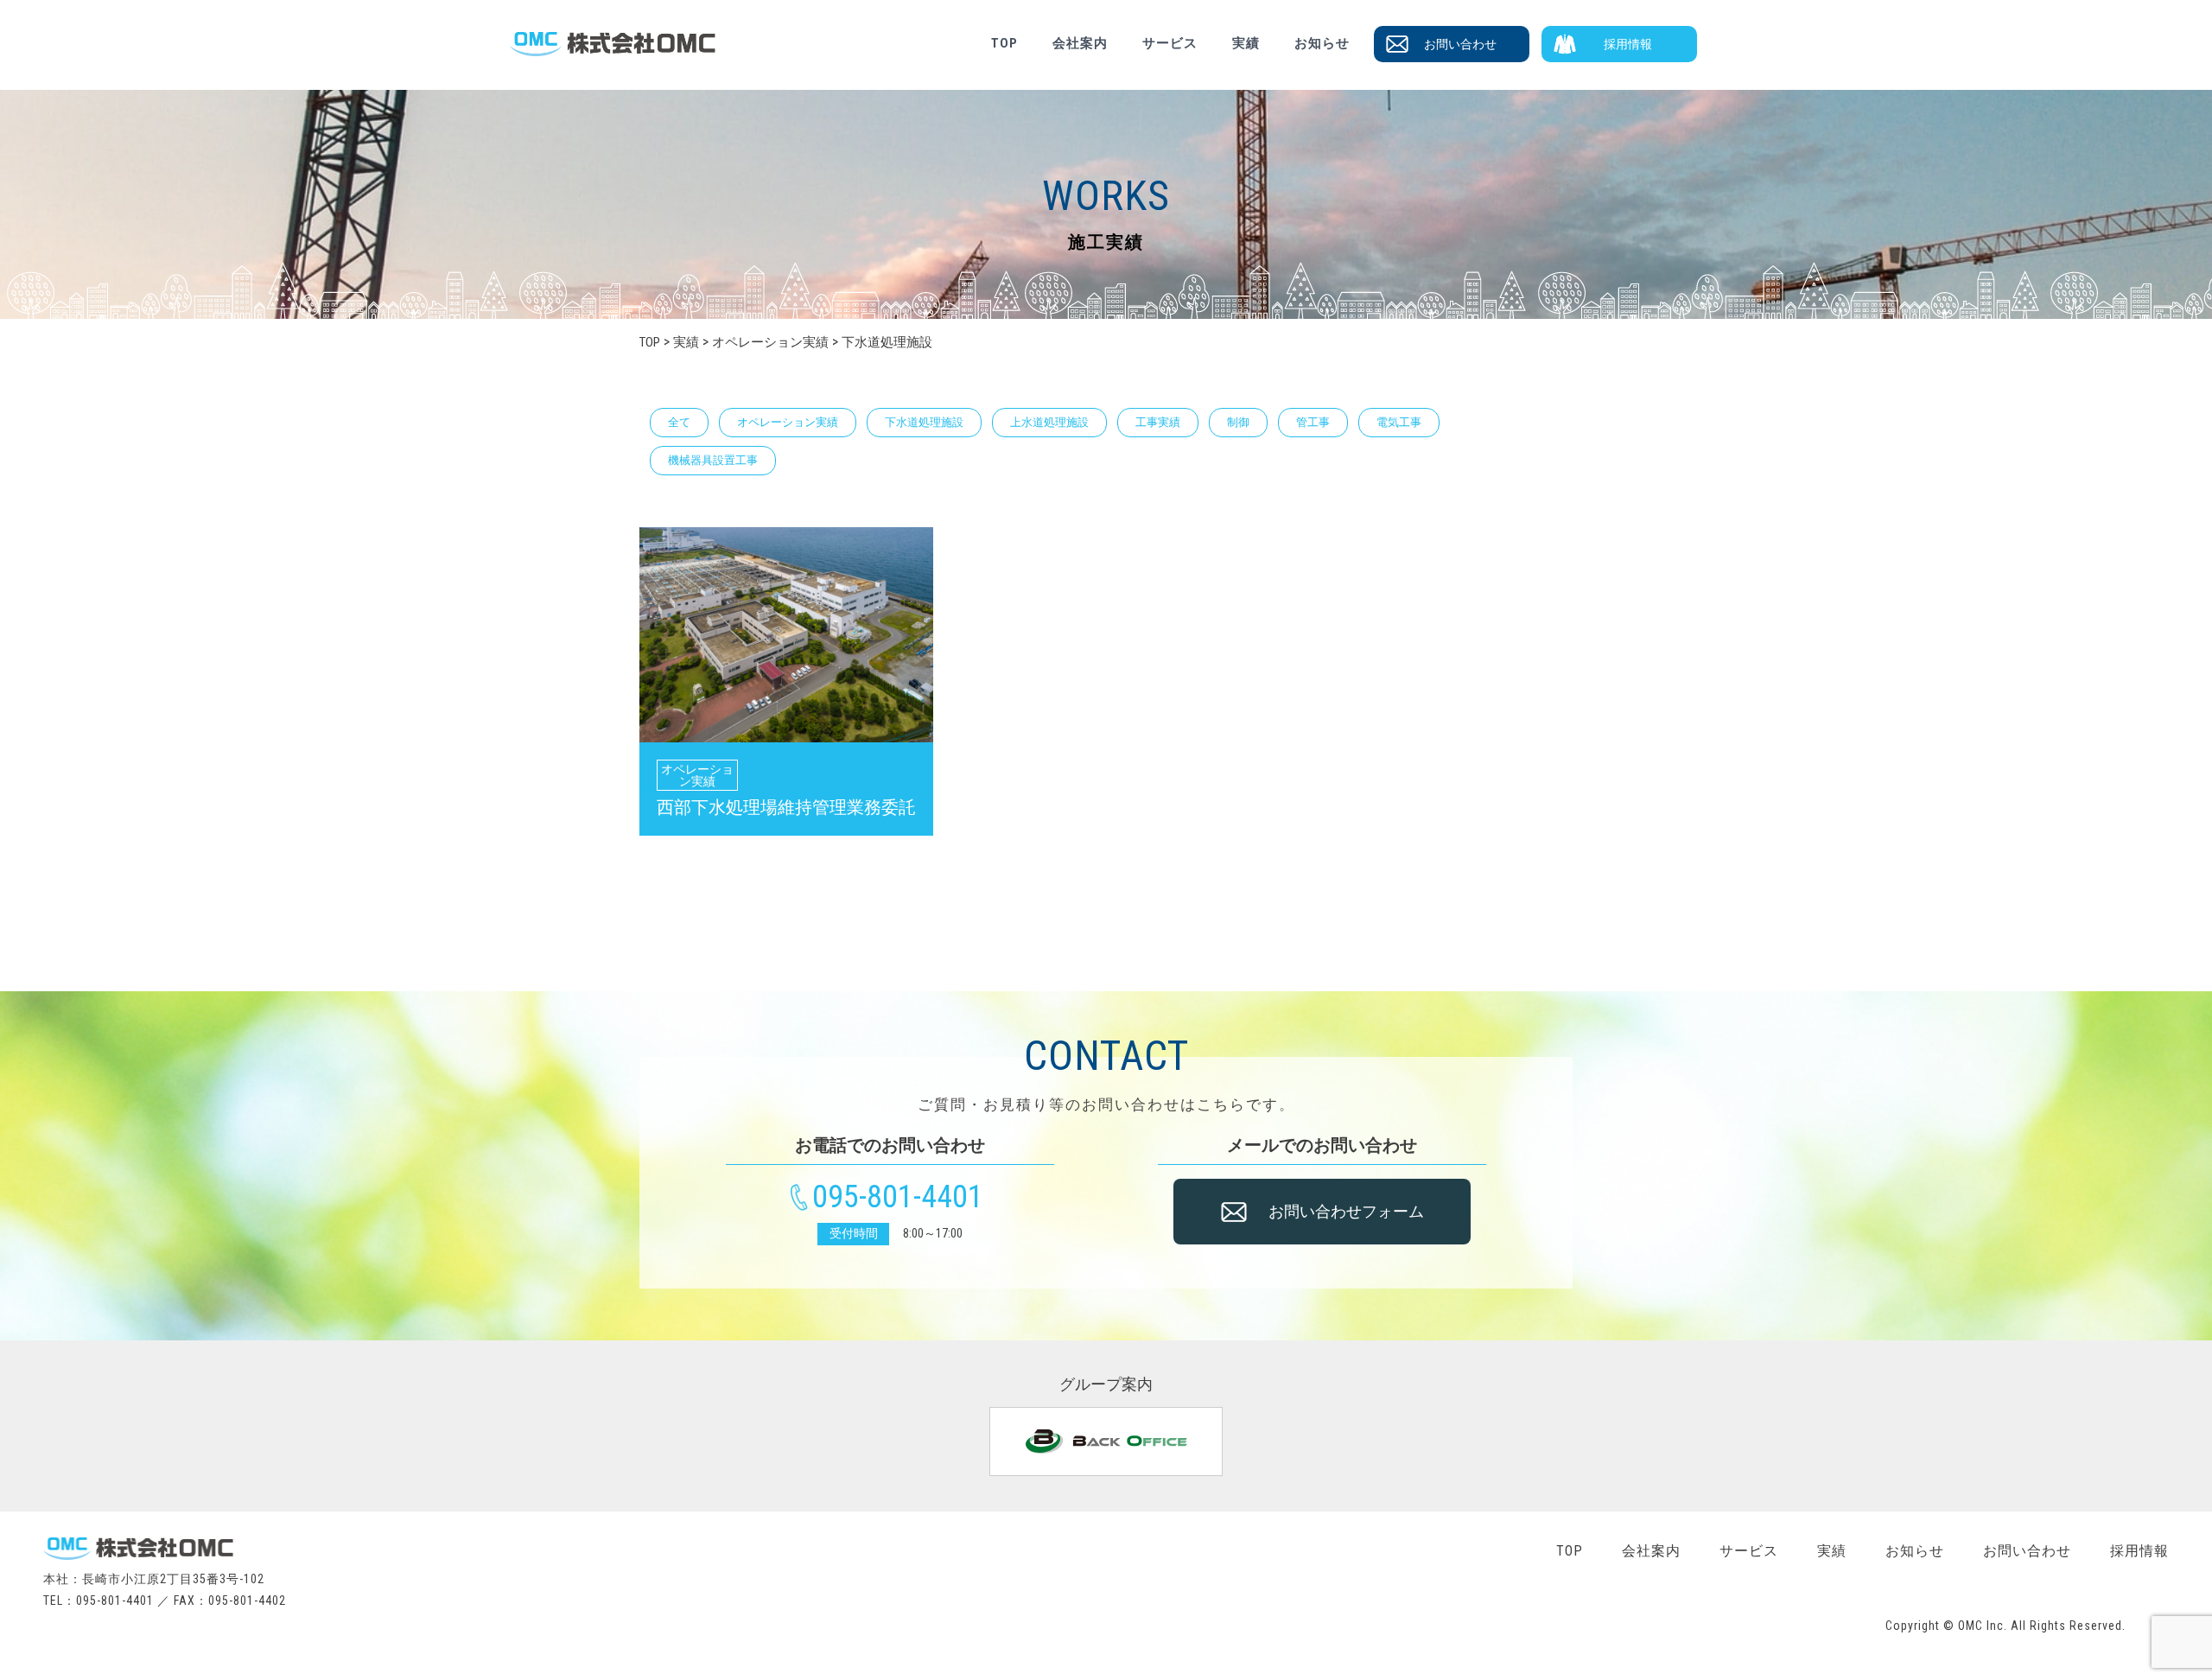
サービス (1170, 43)
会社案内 (1080, 43)
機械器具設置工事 (713, 460)
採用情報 (1628, 44)
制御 (1238, 422)
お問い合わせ (1460, 44)
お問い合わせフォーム (1346, 1211)
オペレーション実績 (788, 422)
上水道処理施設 (1049, 422)
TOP (1004, 43)
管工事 (1313, 422)
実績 (1246, 43)
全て (679, 422)
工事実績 (1158, 422)
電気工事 (1399, 422)
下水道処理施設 (924, 422)
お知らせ (1322, 43)
